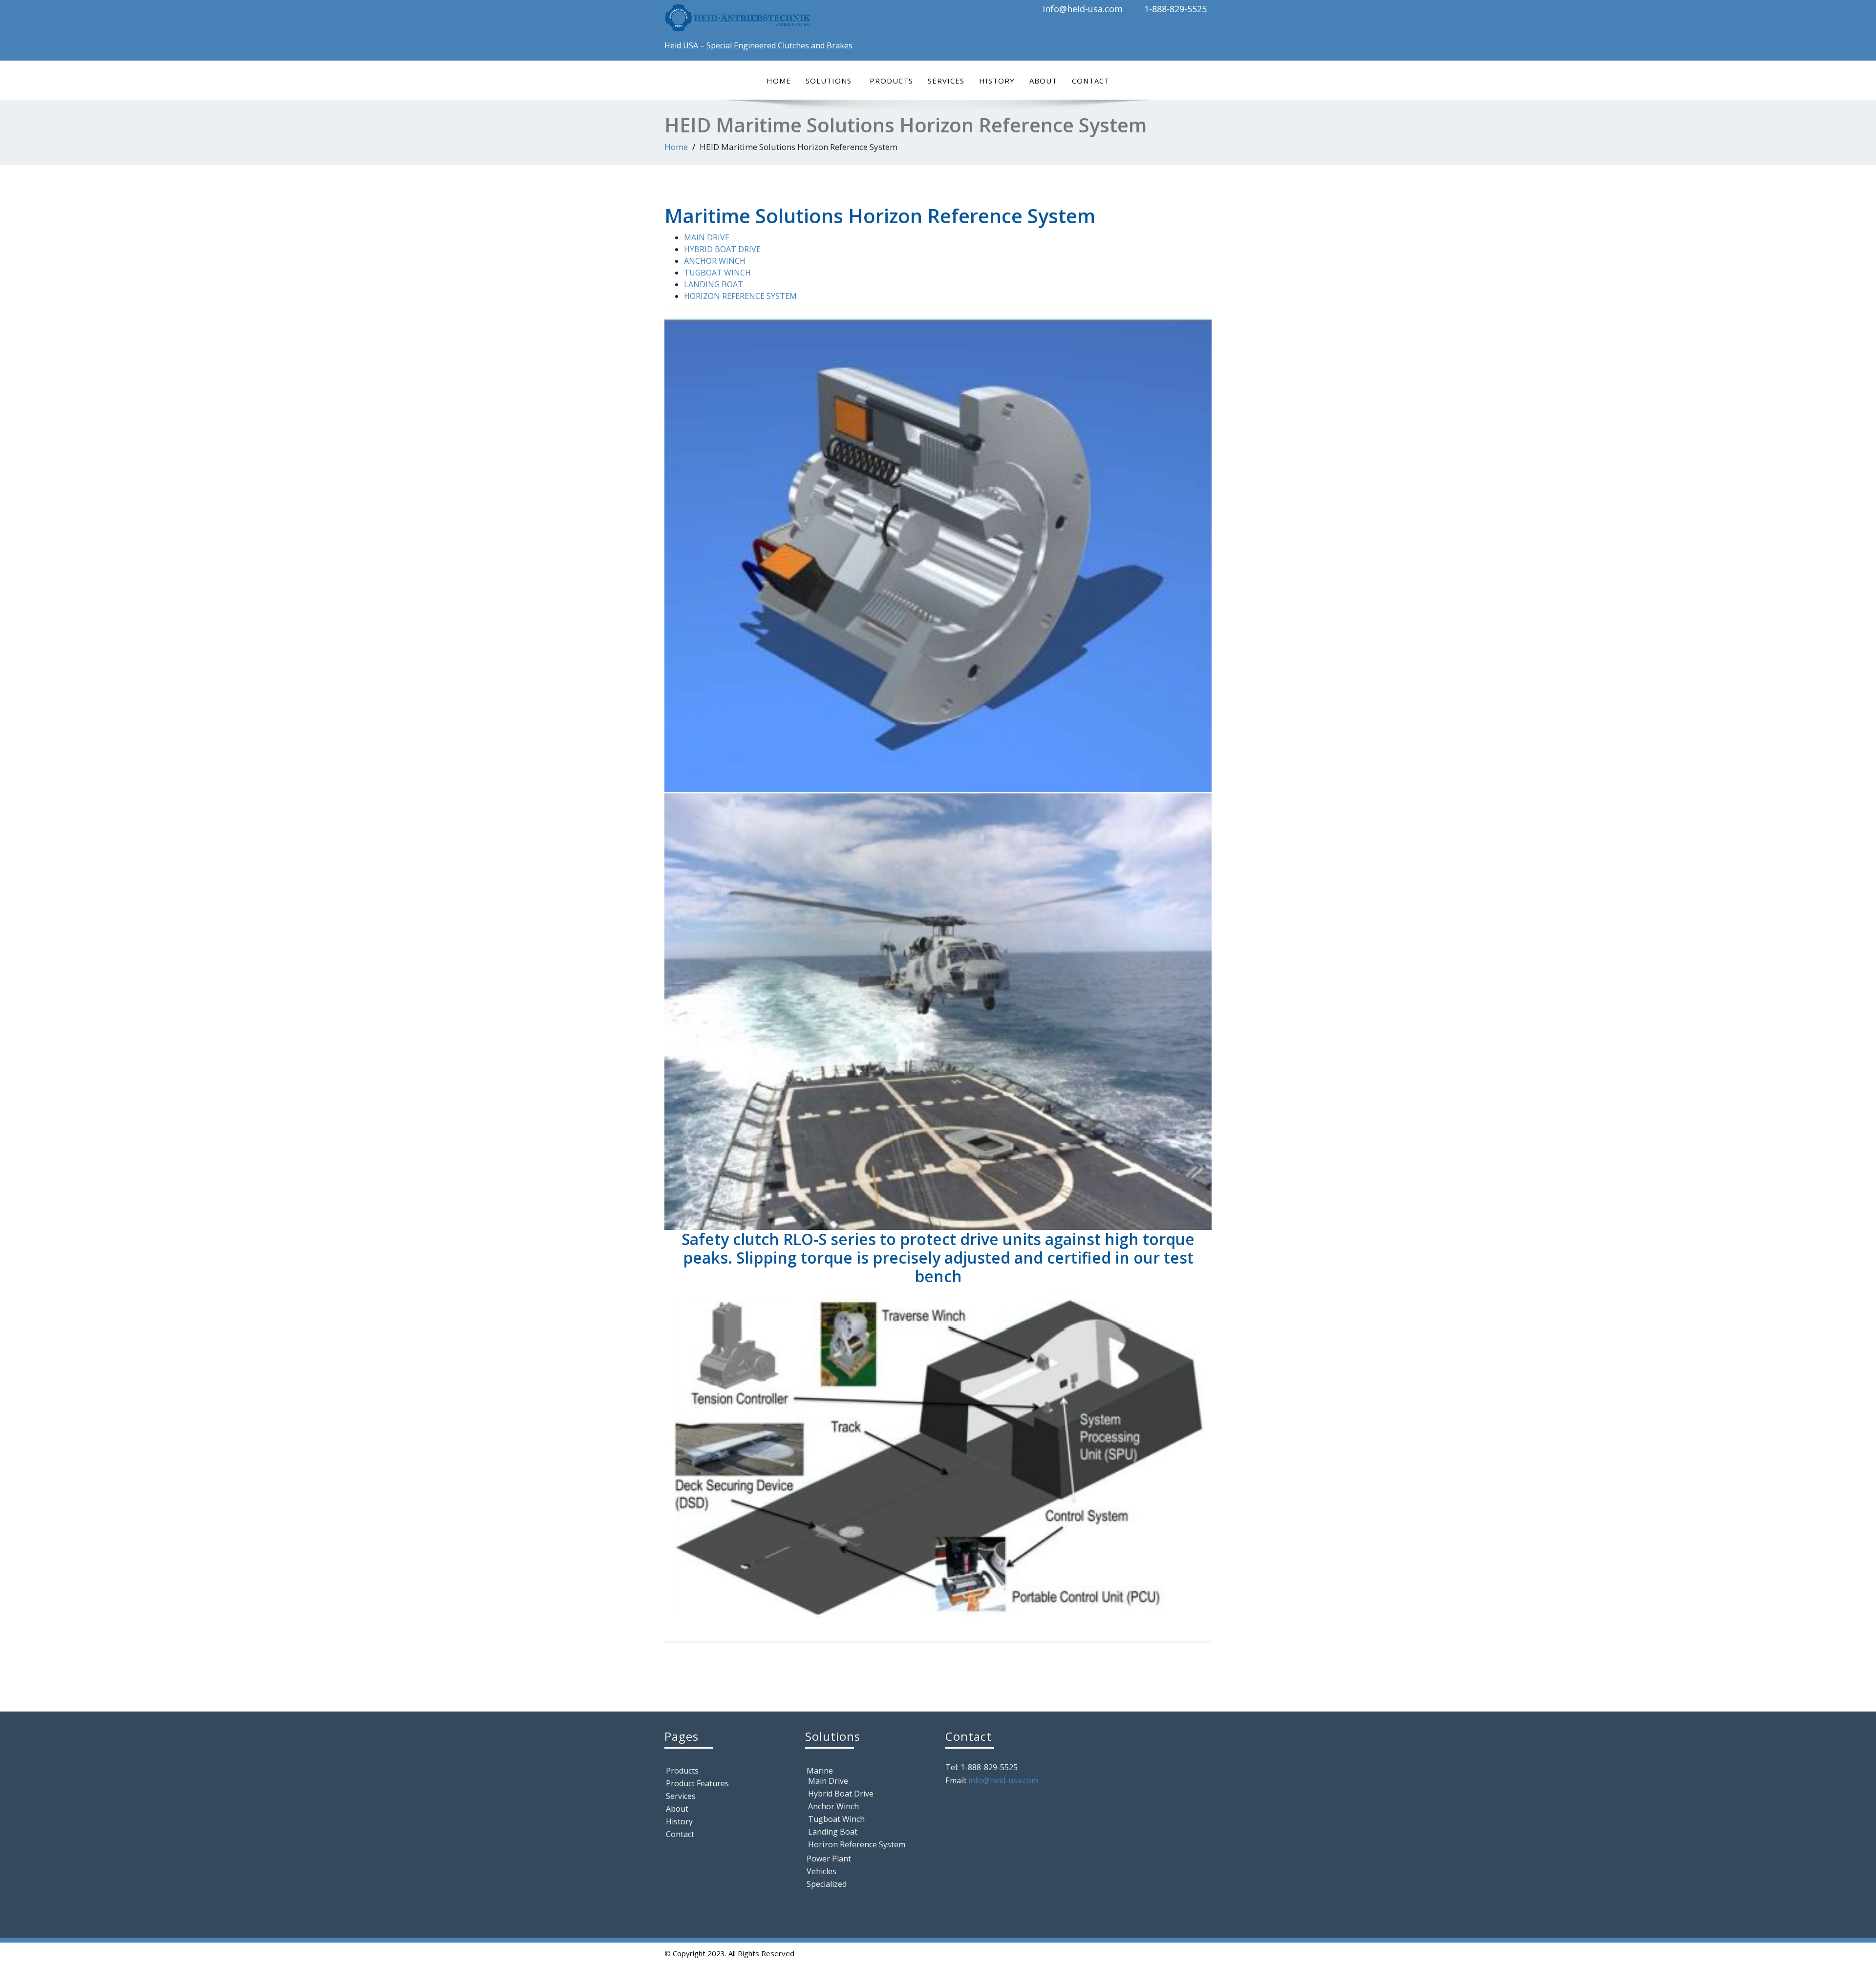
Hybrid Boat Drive (841, 1794)
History (997, 81)
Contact (1091, 81)
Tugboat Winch (836, 1819)
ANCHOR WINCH (715, 261)
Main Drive (828, 1781)
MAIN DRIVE (707, 237)
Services (946, 81)
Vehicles (821, 1871)
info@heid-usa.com (1083, 9)
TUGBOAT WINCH (717, 273)
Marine (820, 1771)
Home (779, 81)
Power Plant (829, 1859)
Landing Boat (833, 1832)
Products (891, 81)
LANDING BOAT (714, 284)
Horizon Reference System (857, 1844)
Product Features (697, 1783)
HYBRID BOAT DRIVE (722, 249)
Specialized (827, 1884)
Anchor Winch (833, 1806)
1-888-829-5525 (1175, 9)
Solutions (829, 81)
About (1043, 81)
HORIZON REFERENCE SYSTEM (740, 296)
